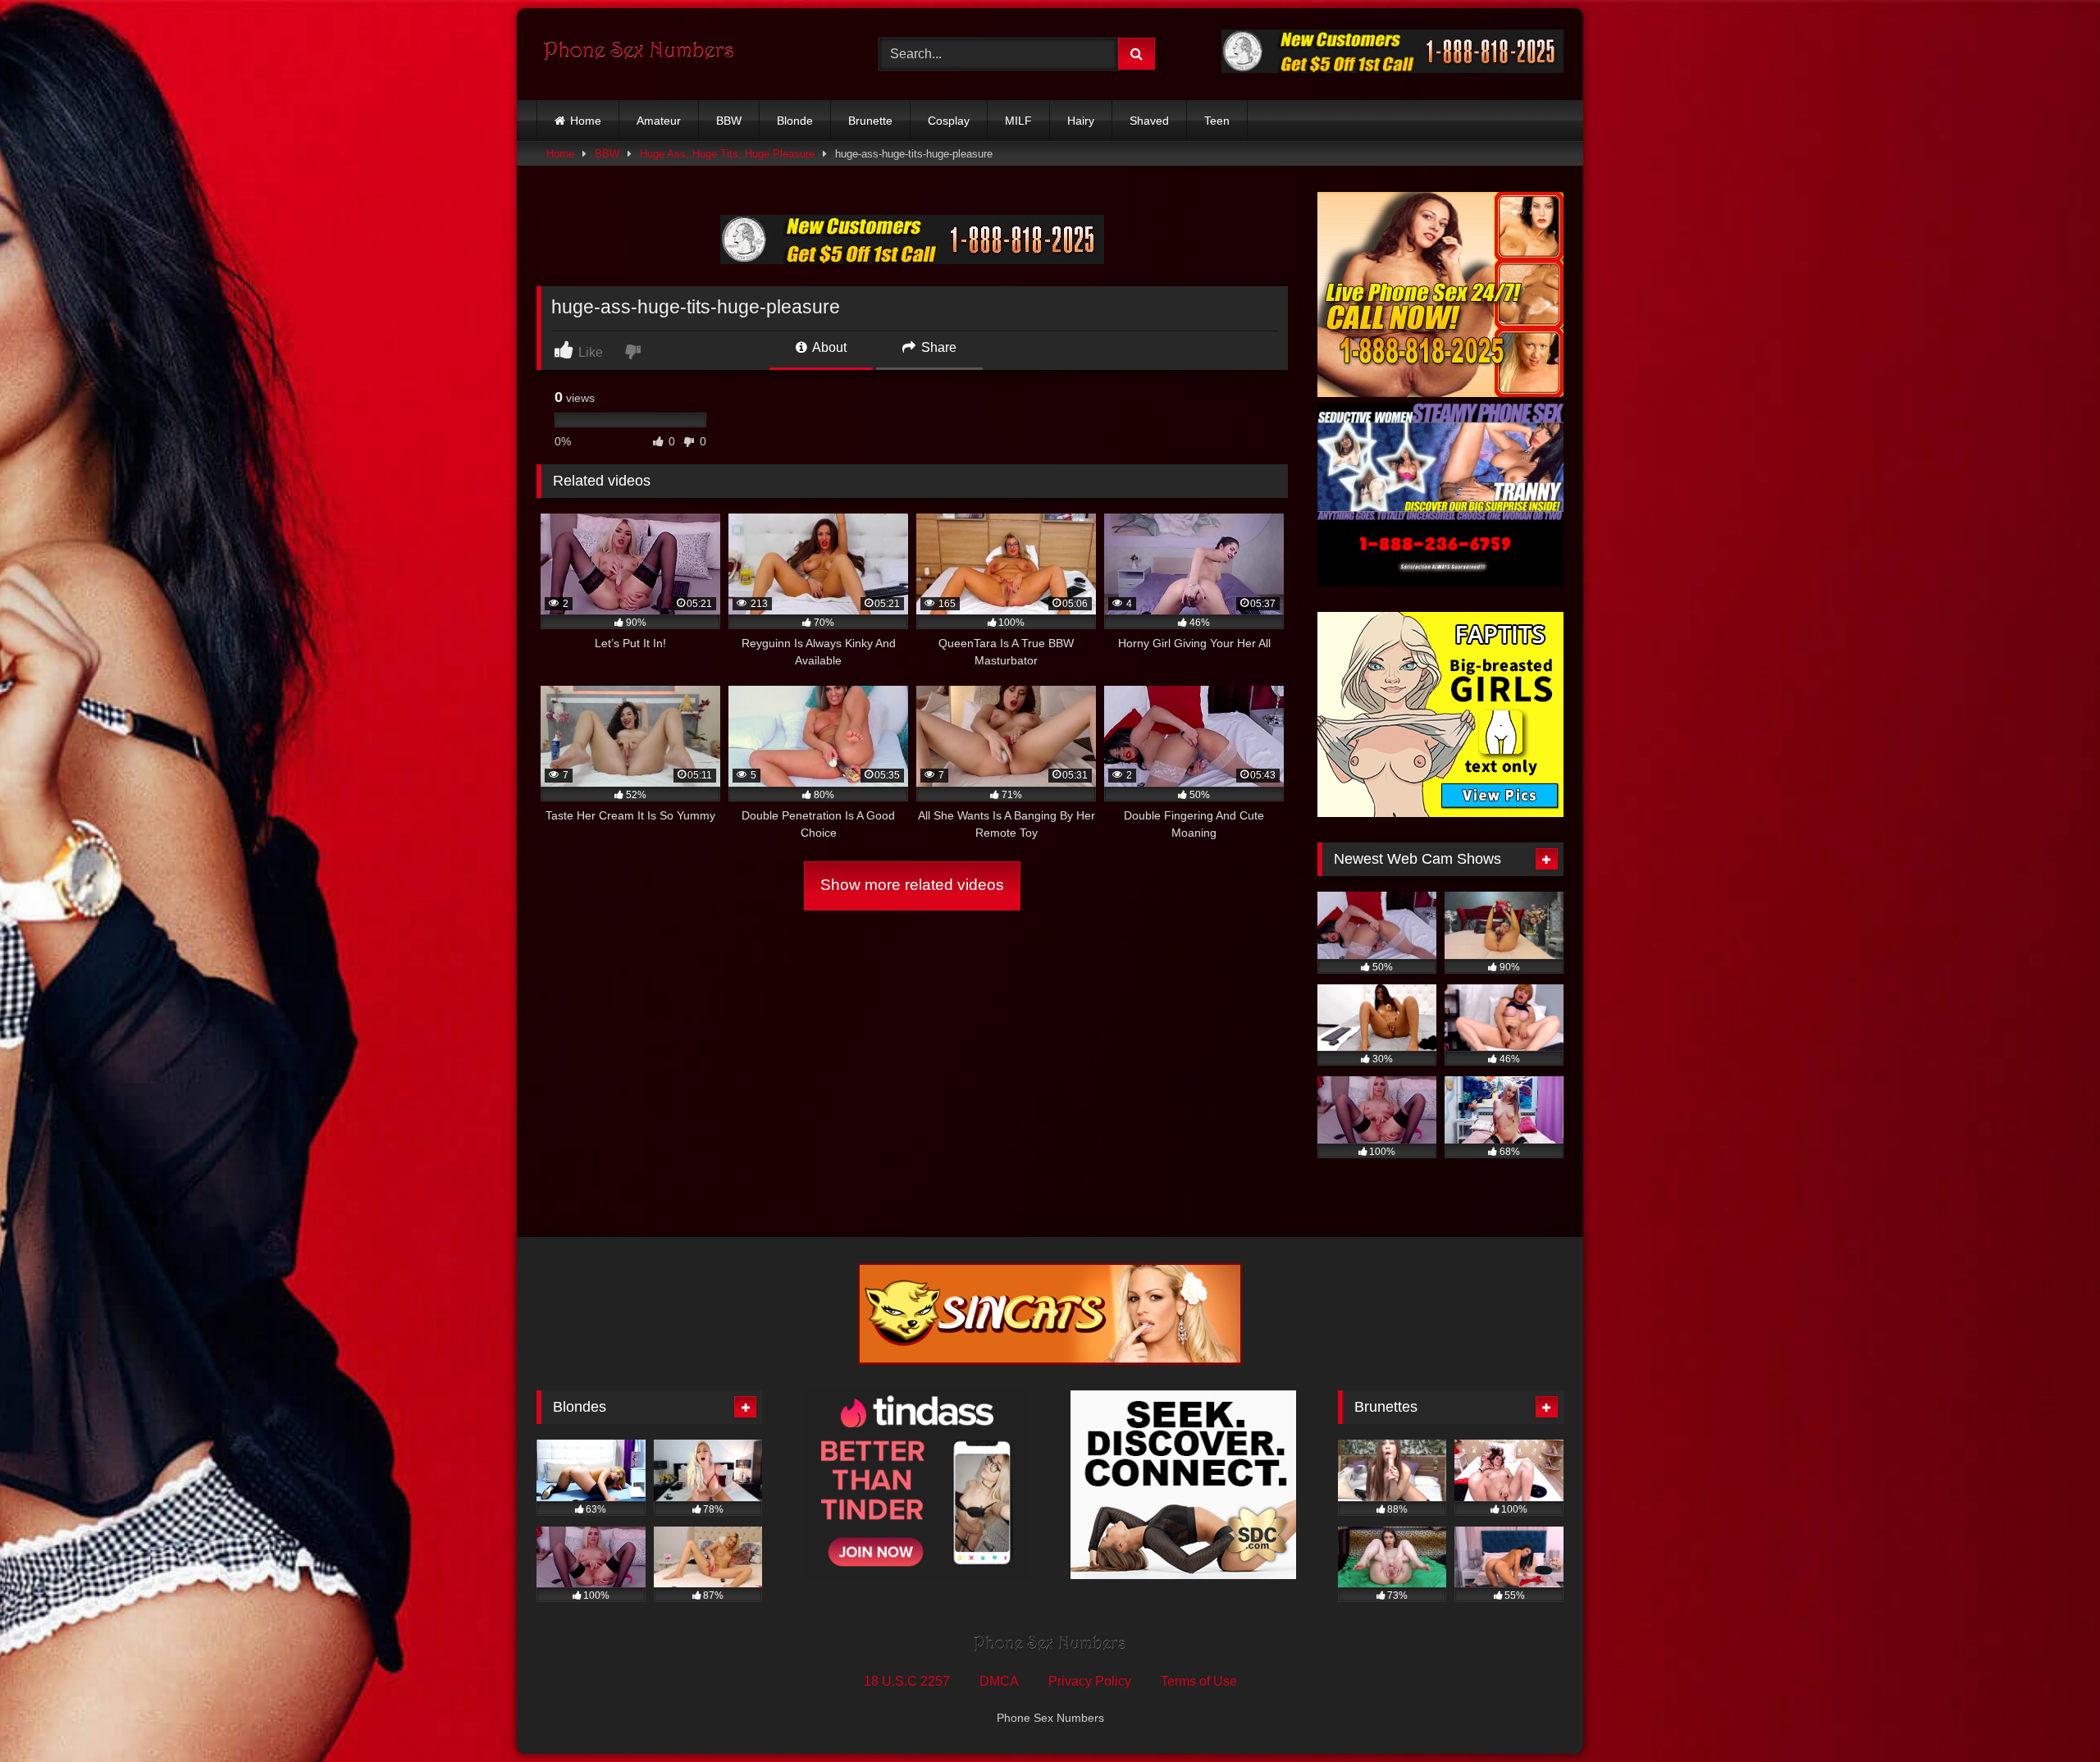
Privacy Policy (1090, 1681)
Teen (1217, 121)
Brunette (870, 121)
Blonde (795, 121)
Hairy (1081, 121)
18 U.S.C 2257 (907, 1681)
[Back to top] (2049, 1713)
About (828, 347)
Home (586, 121)
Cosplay (949, 121)
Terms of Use (1199, 1681)
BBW (729, 121)
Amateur (659, 121)
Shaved (1149, 121)
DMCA (999, 1681)
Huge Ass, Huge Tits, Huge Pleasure (727, 154)
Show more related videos (912, 885)
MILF (1018, 121)
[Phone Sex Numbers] (639, 54)
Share (937, 347)
